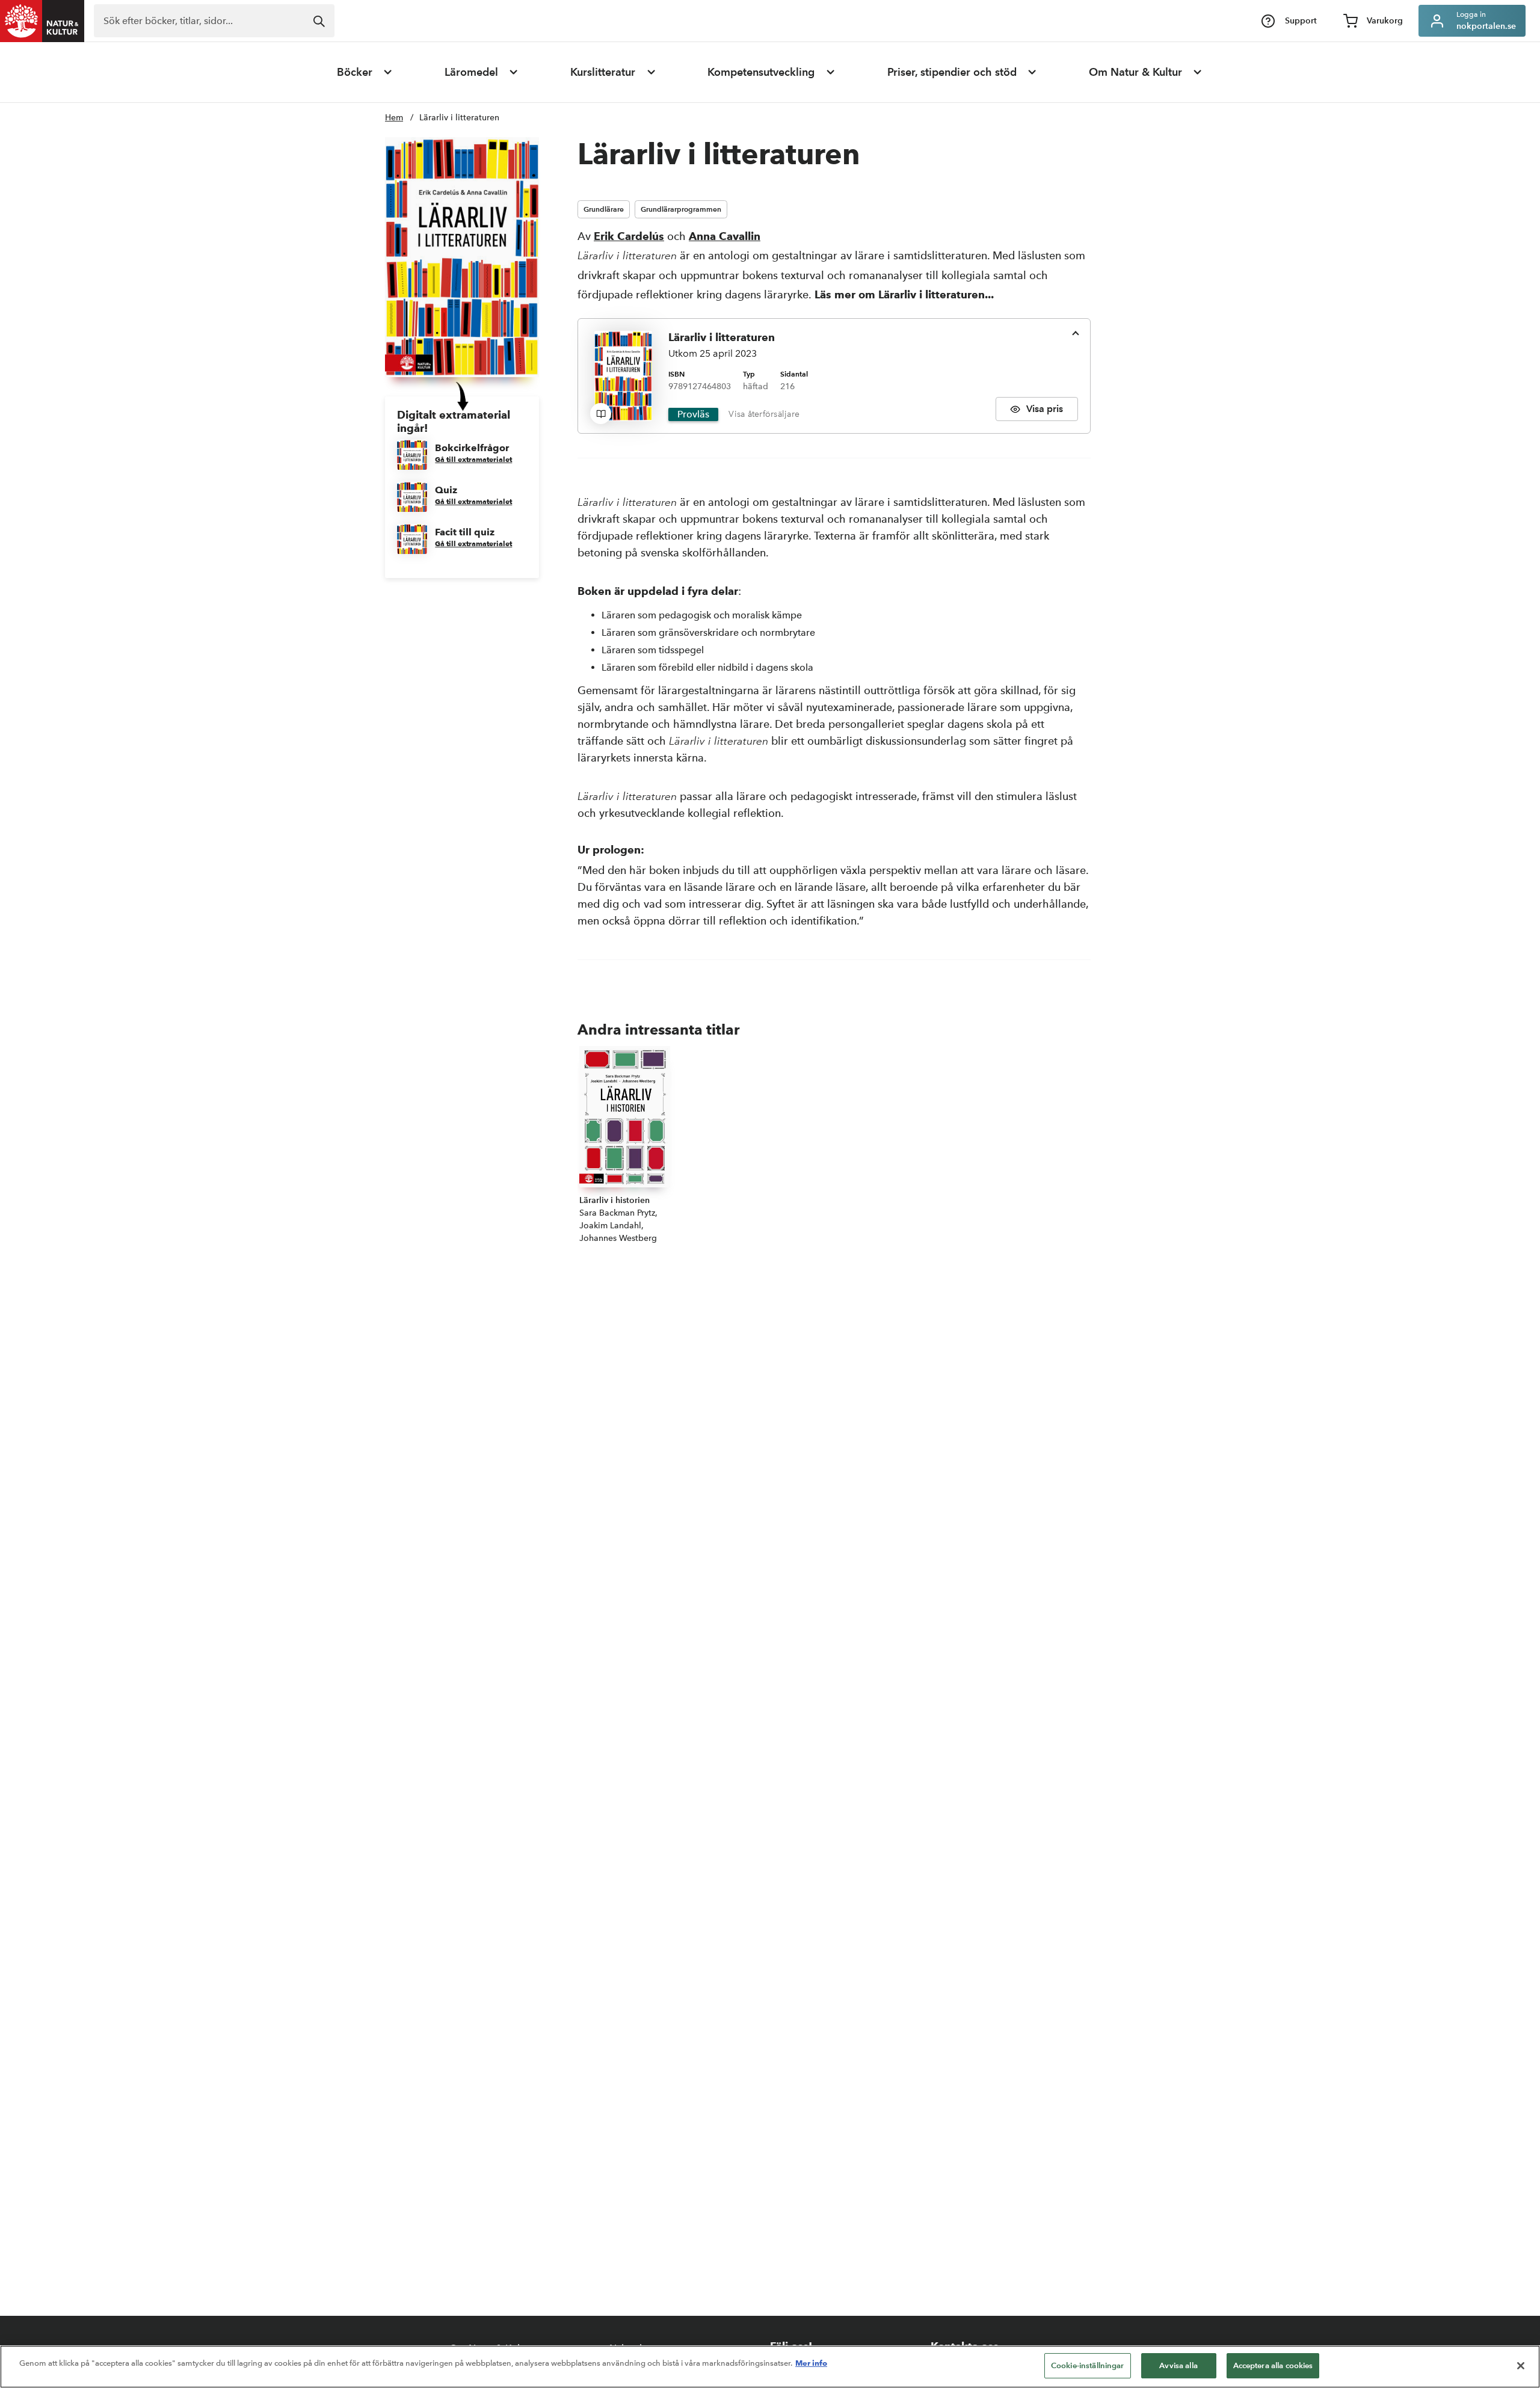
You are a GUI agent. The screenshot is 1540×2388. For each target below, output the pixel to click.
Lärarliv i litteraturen (459, 118)
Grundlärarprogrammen (681, 209)
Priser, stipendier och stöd (952, 72)
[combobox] (214, 21)
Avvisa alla (1178, 2365)
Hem (394, 118)
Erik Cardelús (629, 236)
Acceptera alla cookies (1273, 2365)
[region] (770, 2367)
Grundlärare (604, 209)
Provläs (693, 414)
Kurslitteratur (603, 72)
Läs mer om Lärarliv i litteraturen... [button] (904, 294)
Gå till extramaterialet (473, 459)
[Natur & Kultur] (42, 21)
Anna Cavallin (725, 236)
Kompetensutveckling (761, 72)
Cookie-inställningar (1088, 2365)
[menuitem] (365, 72)
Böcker (355, 72)
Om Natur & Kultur (1135, 72)
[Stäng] (1521, 2366)
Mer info (811, 2363)
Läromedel (471, 72)
